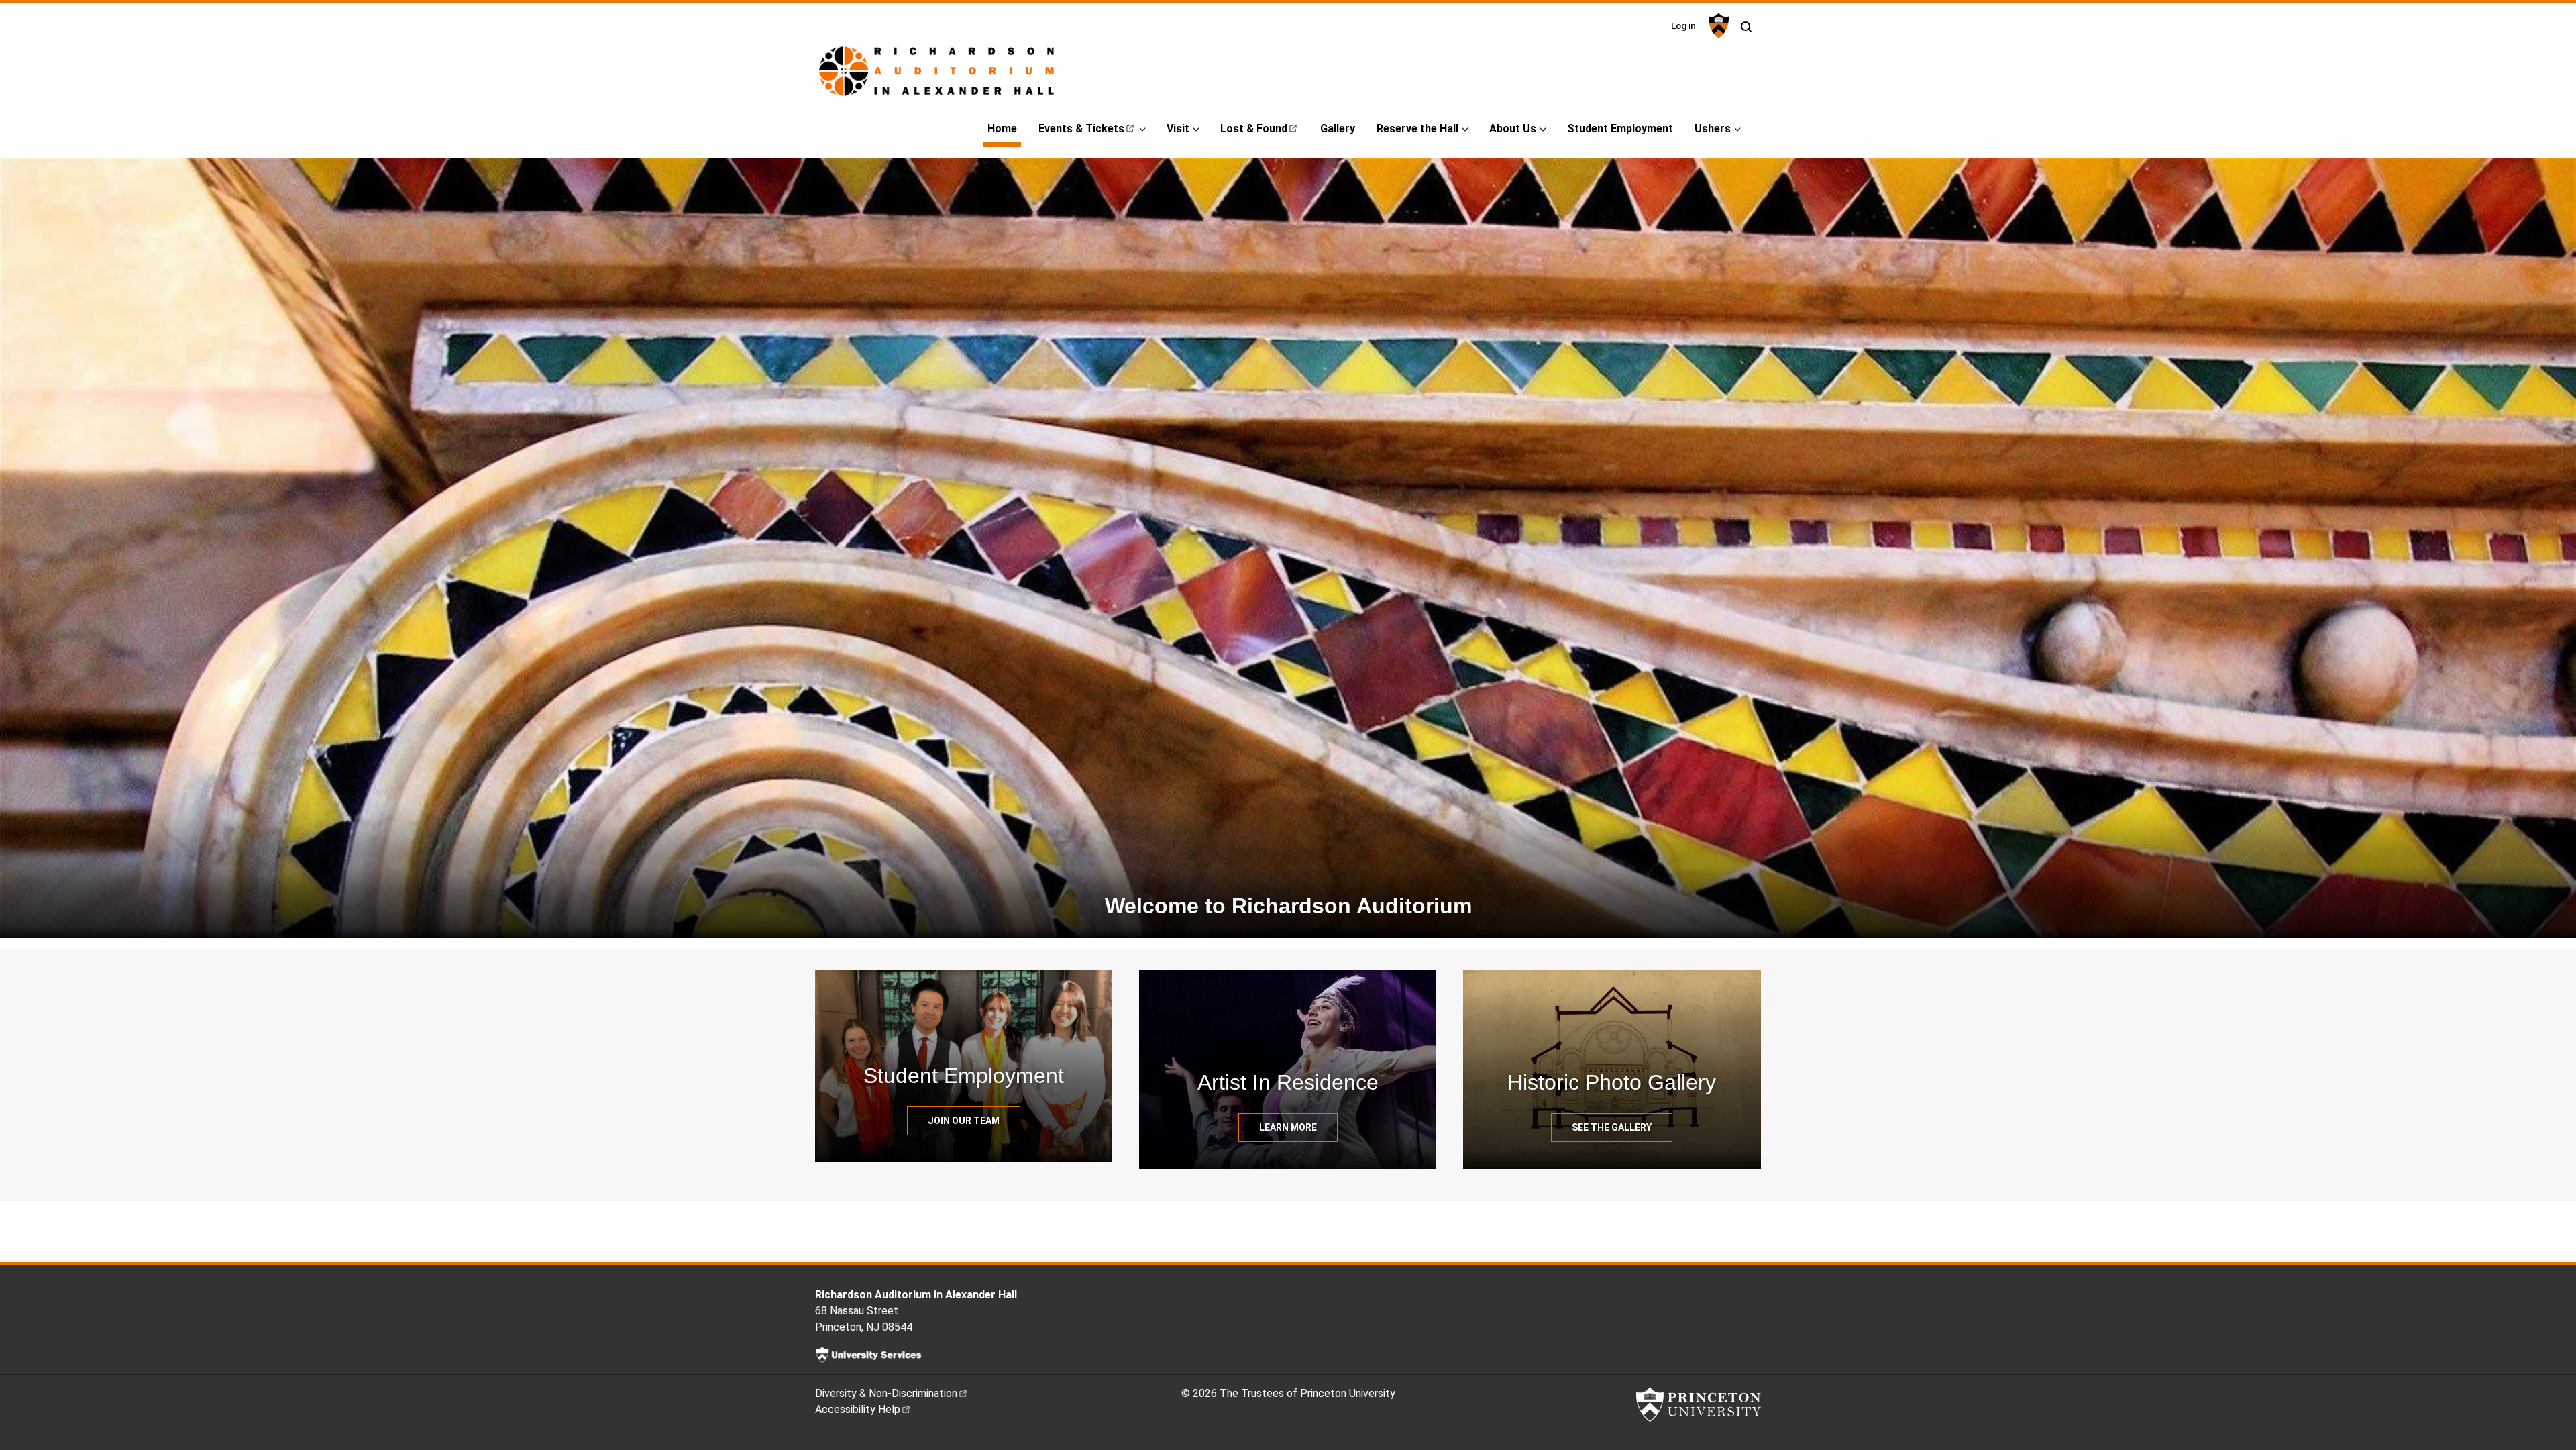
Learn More (1288, 1127)
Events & (1081, 128)
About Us (1513, 128)
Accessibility (858, 1409)
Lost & (1254, 128)
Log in (1683, 25)
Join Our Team (964, 1121)
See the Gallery (1612, 1127)
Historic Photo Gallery (1612, 1082)
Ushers (1713, 128)
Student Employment (1620, 128)
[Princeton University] (1717, 25)
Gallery (1338, 128)
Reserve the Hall (1417, 128)
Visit (1178, 128)
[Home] (958, 76)
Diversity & (886, 1393)
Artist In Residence (1288, 1082)
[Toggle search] (1746, 27)
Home (1004, 128)
